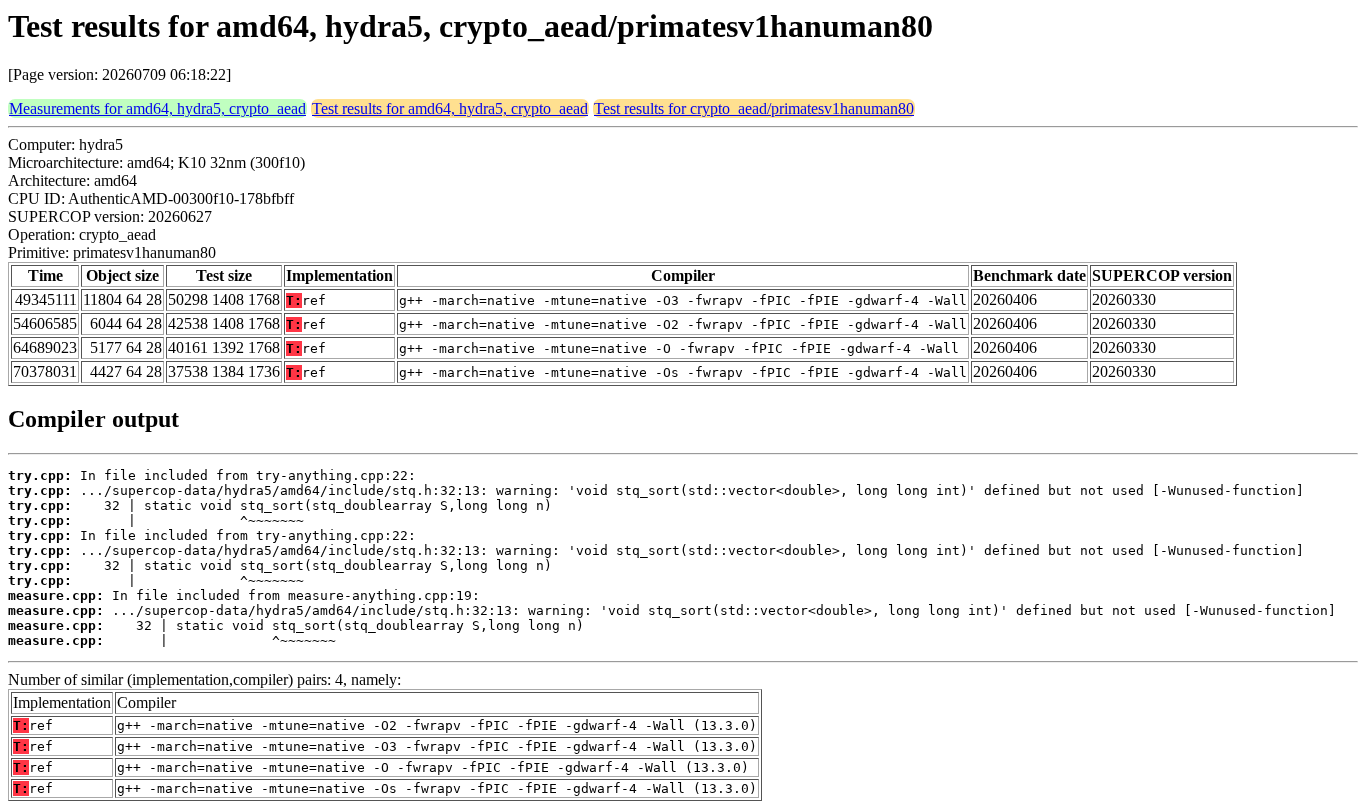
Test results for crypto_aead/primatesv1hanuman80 (754, 108)
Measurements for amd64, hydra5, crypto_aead (157, 108)
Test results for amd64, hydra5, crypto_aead (450, 108)
